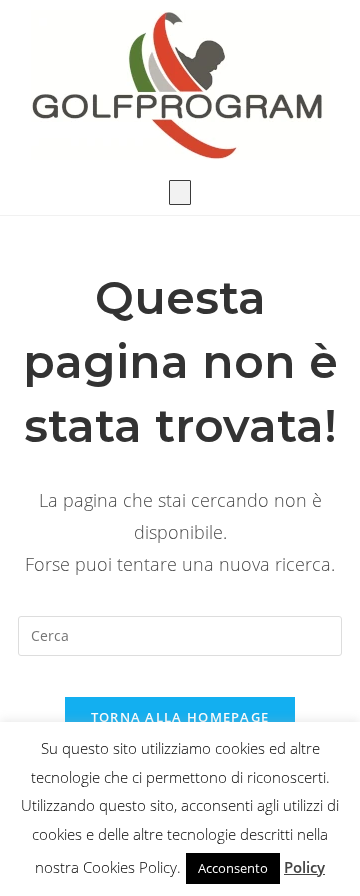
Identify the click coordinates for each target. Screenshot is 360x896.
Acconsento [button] (233, 868)
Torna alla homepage (180, 717)
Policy (304, 867)
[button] (180, 192)
